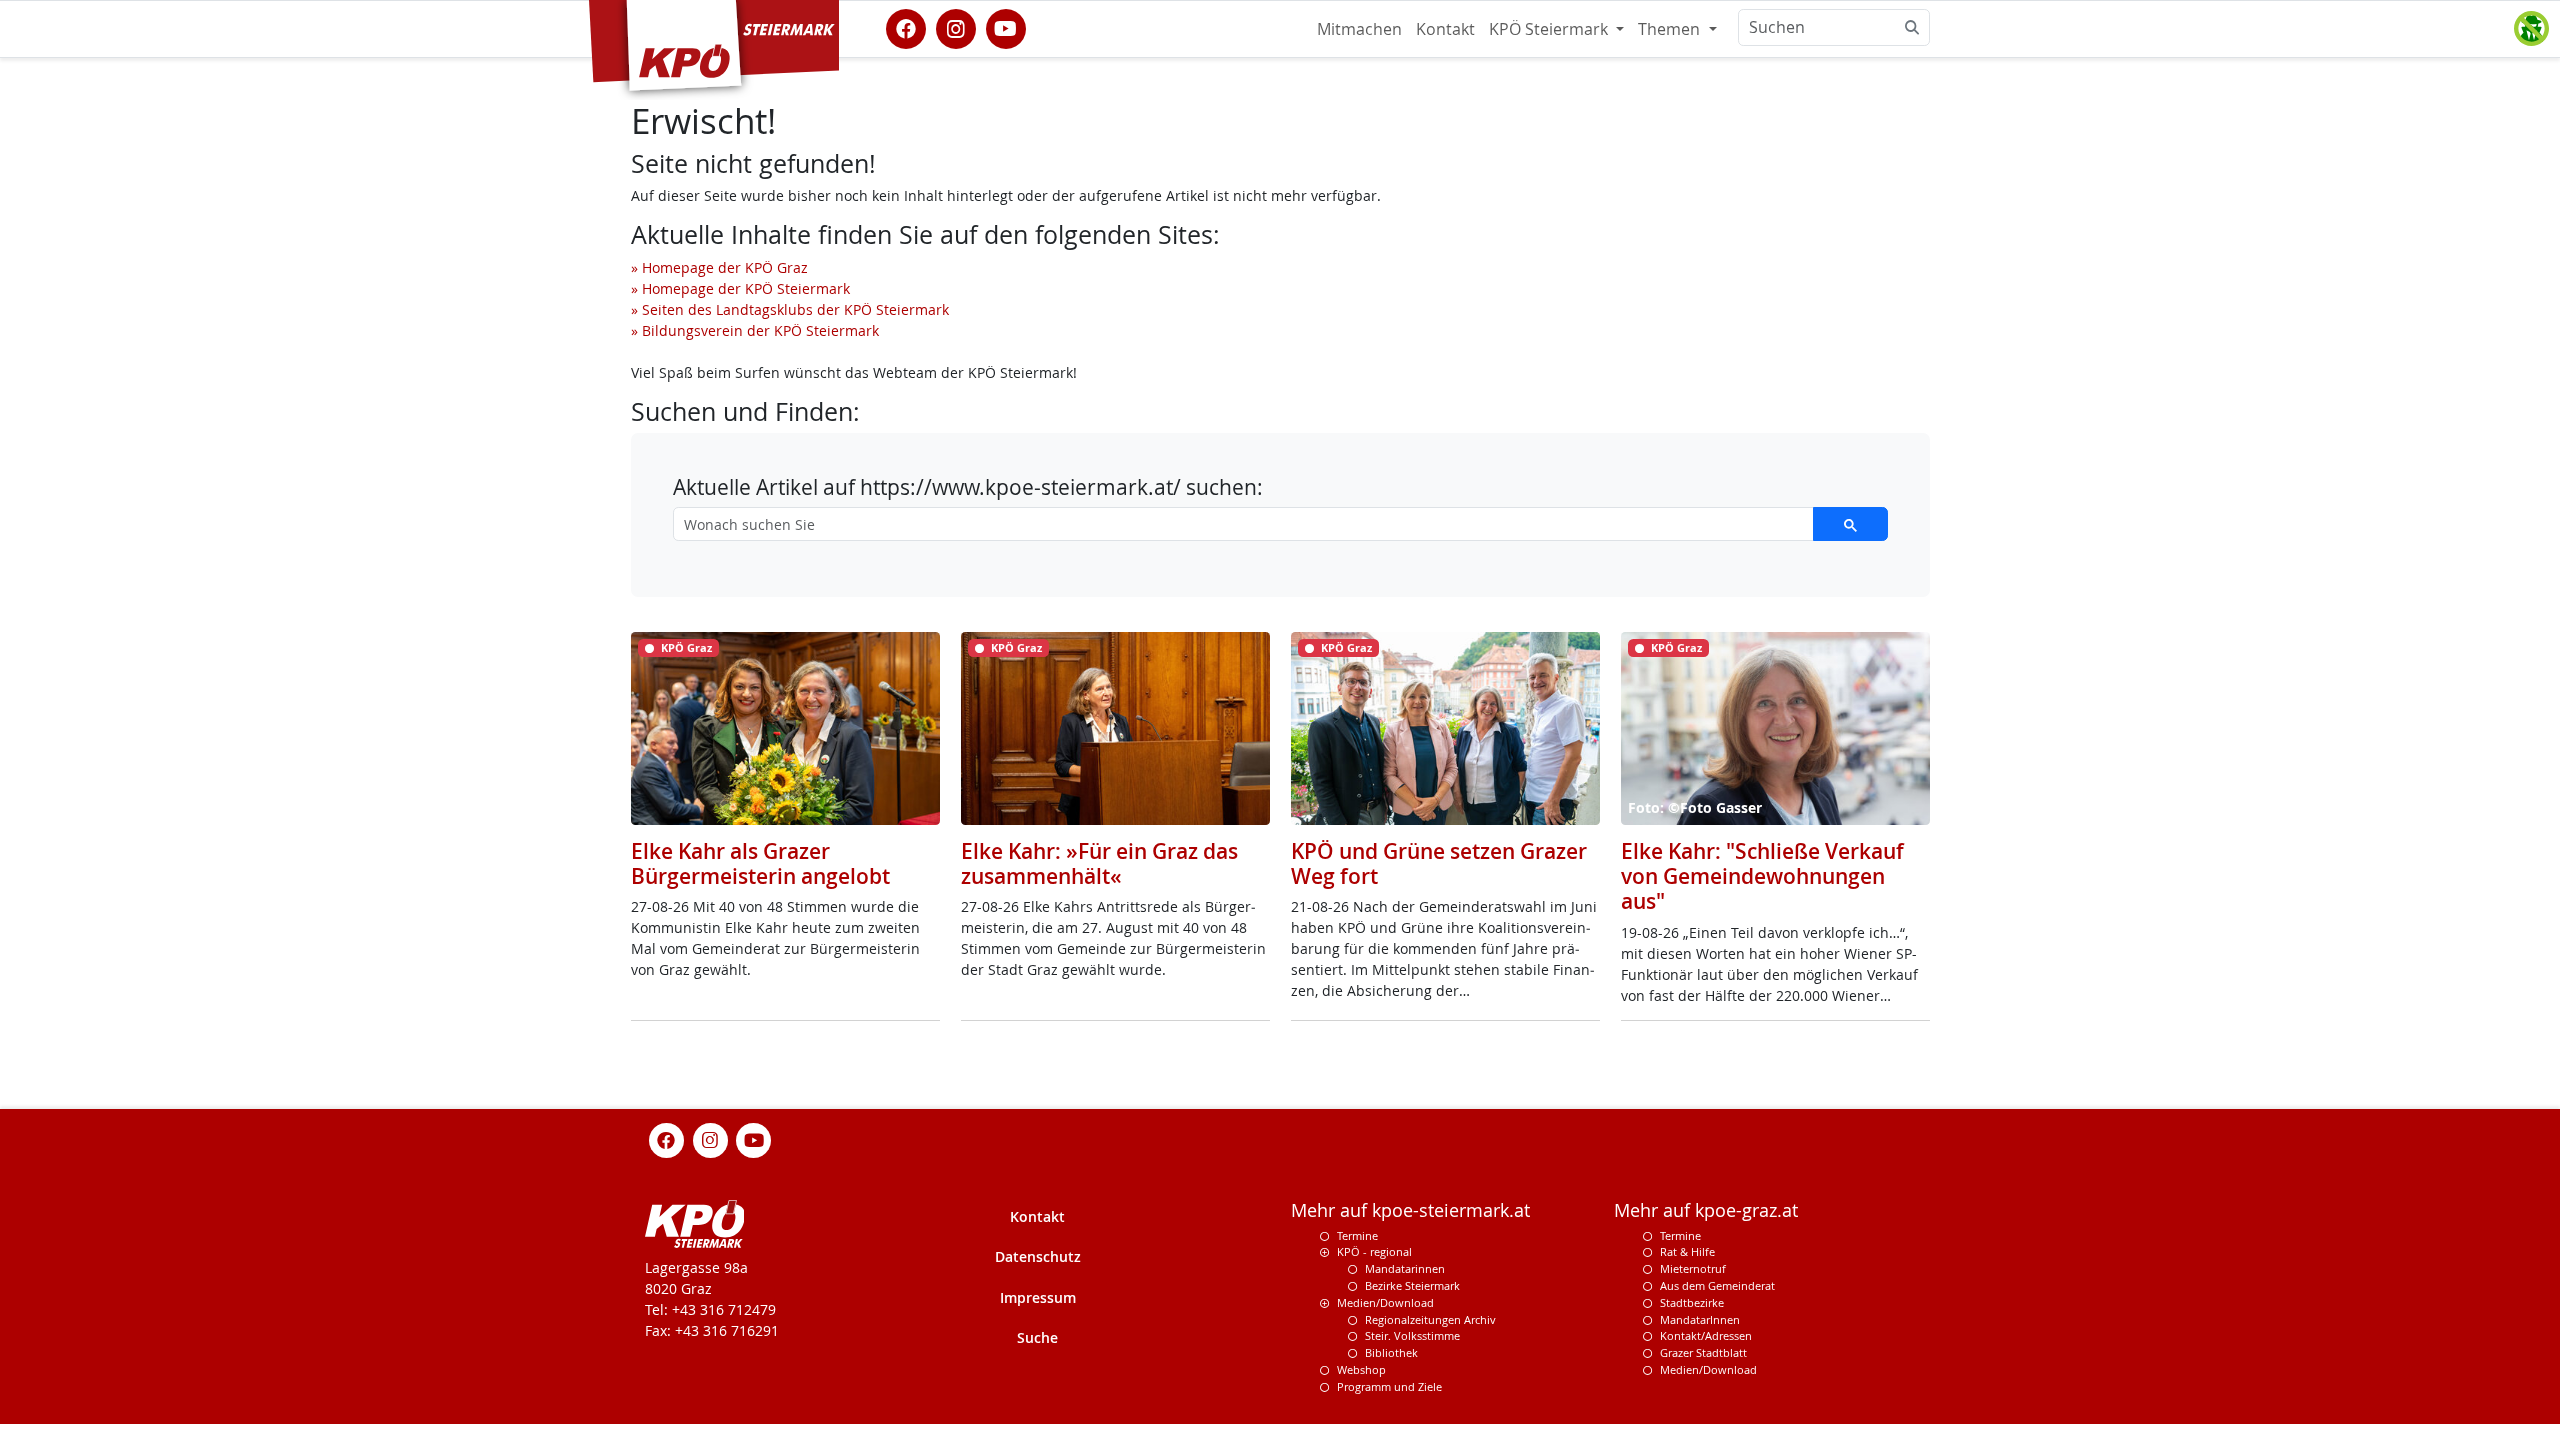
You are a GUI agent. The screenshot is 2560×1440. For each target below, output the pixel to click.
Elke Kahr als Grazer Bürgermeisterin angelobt (760, 863)
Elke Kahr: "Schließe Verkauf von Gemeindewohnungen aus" (1762, 876)
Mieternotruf (1693, 1268)
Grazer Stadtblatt (1703, 1352)
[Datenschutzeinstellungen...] (2531, 29)
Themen (1671, 29)
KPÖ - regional (1374, 1251)
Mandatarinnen (1405, 1268)
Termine (1357, 1235)
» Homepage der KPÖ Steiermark (740, 288)
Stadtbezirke (1692, 1302)
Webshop (1361, 1369)
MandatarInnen (1700, 1319)
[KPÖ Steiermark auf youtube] (1006, 27)
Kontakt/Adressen (1706, 1335)
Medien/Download (1385, 1302)
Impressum (1038, 1297)
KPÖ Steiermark (1550, 29)
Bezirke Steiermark (1412, 1285)
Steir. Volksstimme (1412, 1335)
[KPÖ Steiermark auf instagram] (956, 27)
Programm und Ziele (1389, 1386)
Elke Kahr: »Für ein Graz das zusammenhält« (1099, 863)
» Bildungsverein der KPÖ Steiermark (755, 330)
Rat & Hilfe (1687, 1251)
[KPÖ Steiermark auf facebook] (906, 27)
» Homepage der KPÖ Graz (719, 267)
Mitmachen (1359, 29)
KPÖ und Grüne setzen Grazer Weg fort (1439, 863)
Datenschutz (1038, 1256)
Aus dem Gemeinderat (1717, 1285)
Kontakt (1445, 29)
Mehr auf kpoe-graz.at (1706, 1210)
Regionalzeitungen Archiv (1430, 1319)
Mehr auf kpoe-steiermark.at (1410, 1210)
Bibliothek (1391, 1352)
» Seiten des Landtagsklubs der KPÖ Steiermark (790, 309)
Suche (1037, 1337)
